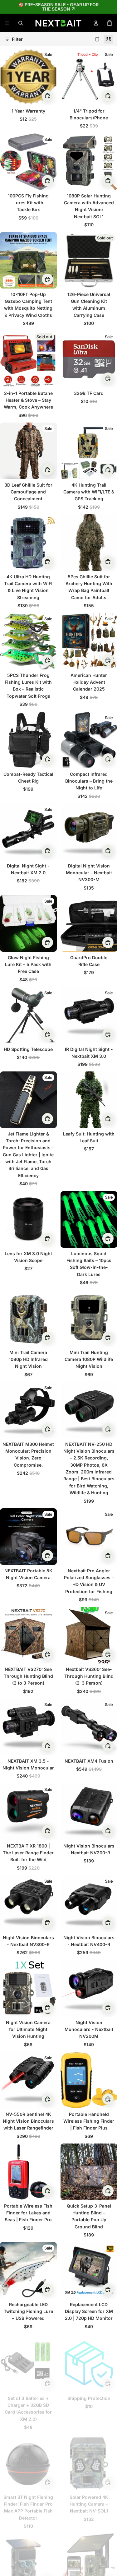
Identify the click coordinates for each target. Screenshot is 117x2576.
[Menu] (7, 23)
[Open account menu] (96, 23)
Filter (17, 39)
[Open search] (21, 23)
